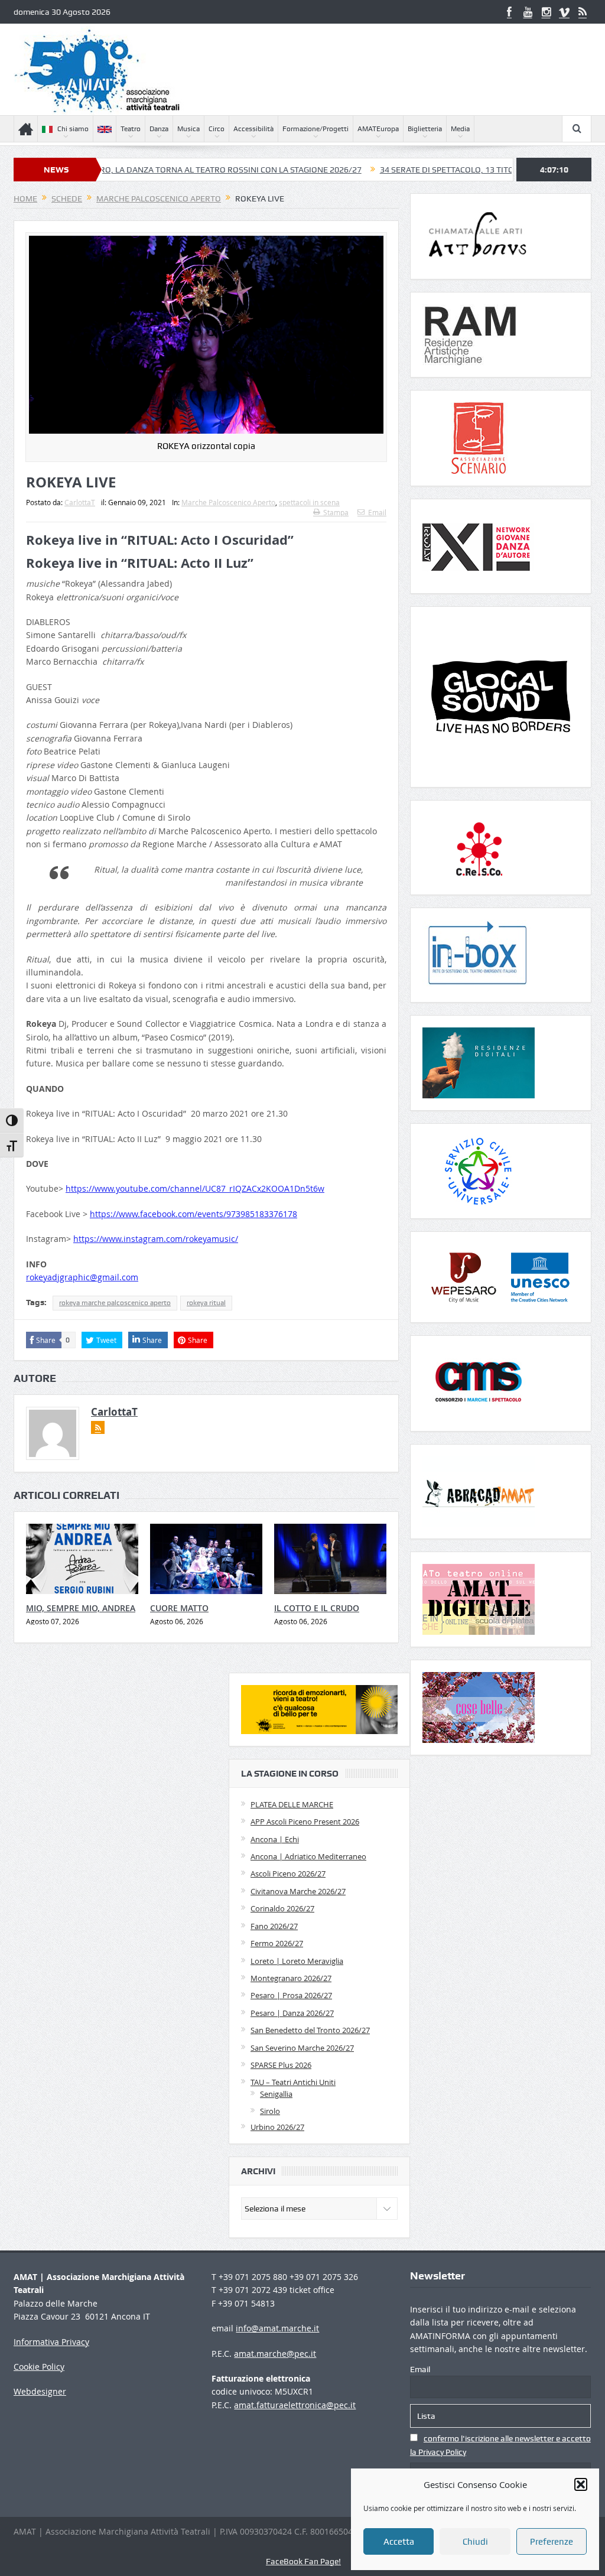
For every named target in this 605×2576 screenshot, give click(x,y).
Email (377, 512)
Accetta (399, 2542)
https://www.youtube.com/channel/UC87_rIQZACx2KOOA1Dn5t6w (195, 1188)
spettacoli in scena (309, 502)
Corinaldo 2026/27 (282, 1908)
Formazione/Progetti (315, 129)
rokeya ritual (206, 1303)
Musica (188, 129)
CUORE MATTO (179, 1608)
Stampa (336, 512)
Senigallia (276, 2094)
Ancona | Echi (275, 1839)
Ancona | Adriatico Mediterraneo (308, 1856)
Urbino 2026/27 (277, 2127)
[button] (581, 2484)
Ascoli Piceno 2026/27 (288, 1874)
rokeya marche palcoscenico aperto (115, 1303)
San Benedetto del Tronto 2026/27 (310, 2030)
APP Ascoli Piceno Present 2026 (305, 1822)
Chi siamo (73, 129)
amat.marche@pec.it (275, 2354)
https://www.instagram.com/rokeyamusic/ (156, 1239)
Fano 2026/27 (274, 1926)
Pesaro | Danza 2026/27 (292, 2013)
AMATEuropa (378, 129)
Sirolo (270, 2111)
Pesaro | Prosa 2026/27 (291, 1995)
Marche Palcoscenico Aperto (228, 502)
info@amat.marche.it (277, 2328)
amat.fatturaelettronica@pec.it (295, 2405)
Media (460, 129)
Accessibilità (253, 129)
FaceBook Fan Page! (303, 2561)
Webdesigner (40, 2391)
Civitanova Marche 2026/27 (298, 1891)
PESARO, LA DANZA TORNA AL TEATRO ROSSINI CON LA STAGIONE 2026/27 (153, 170)
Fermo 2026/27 (277, 1943)
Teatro (131, 129)
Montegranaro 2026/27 (291, 1978)
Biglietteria (425, 129)
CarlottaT (80, 502)
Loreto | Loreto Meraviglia (297, 1961)
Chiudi (475, 2542)
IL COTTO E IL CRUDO (317, 1608)
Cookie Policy (39, 2367)
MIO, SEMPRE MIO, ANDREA (81, 1608)
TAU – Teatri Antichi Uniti (293, 2082)
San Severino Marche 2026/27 (302, 2048)
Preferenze (552, 2542)
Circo (217, 129)
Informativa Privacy (51, 2342)
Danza (159, 129)
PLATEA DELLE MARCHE (292, 1804)
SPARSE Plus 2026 (281, 2065)
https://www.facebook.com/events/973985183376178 (193, 1214)
